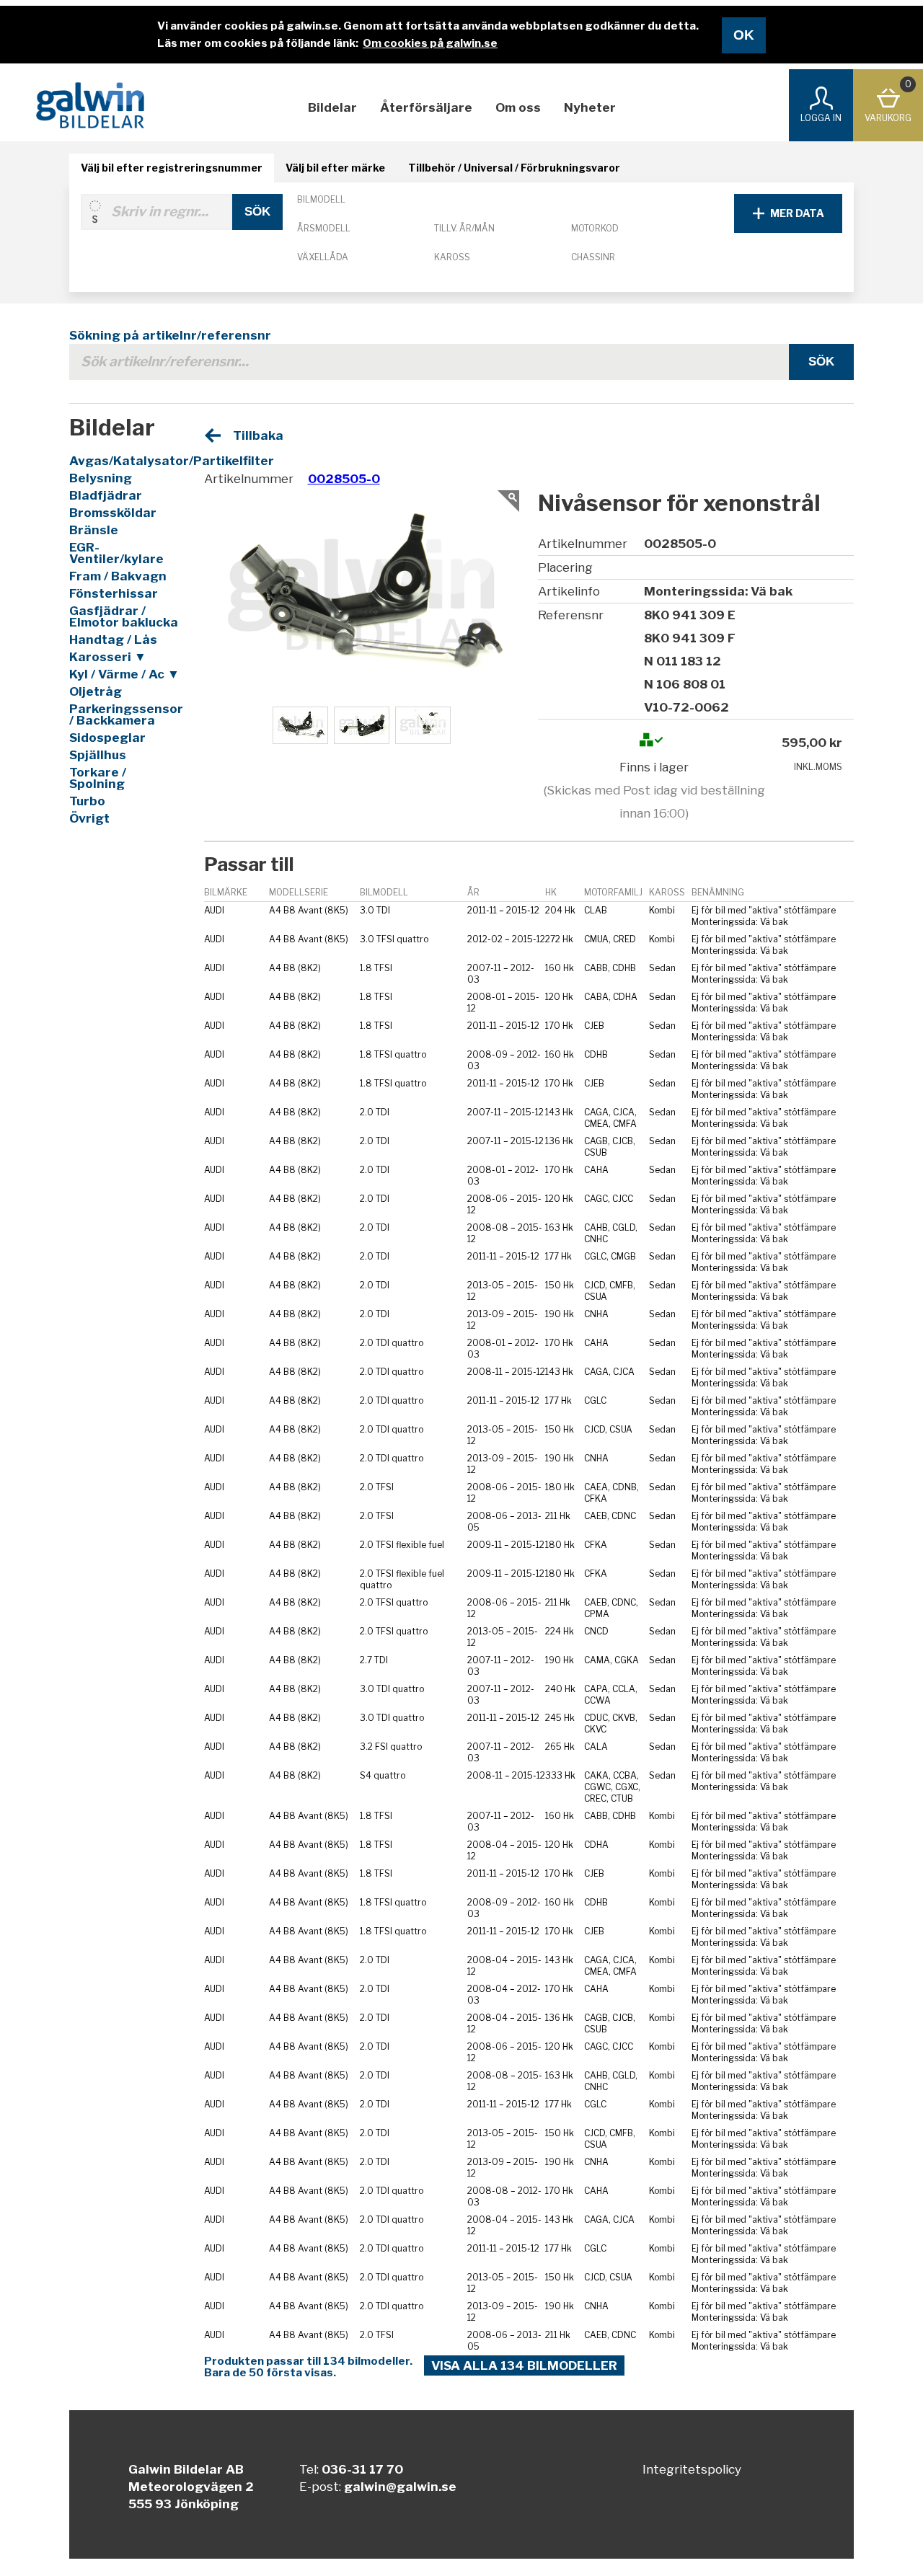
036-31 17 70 (362, 2469)
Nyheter (590, 107)
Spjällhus (98, 755)
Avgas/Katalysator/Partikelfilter (125, 461)
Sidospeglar (107, 738)
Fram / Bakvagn (118, 576)
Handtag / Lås (113, 639)
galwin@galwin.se (400, 2487)
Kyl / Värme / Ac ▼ (124, 674)
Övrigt (89, 818)
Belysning (101, 478)
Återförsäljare (426, 107)
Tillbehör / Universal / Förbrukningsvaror (514, 168)
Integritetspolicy (692, 2469)
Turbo (87, 801)
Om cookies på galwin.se (430, 43)
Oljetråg (96, 691)
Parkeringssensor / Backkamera (125, 714)
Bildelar (332, 107)
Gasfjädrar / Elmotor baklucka (124, 616)
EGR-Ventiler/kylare (116, 553)
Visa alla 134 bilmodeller (524, 2365)
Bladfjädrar (106, 495)
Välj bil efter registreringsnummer (172, 168)
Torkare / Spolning (98, 778)
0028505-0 (344, 479)
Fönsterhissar (114, 593)
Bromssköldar (113, 513)
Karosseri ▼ (108, 657)
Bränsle (94, 530)
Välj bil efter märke (335, 168)
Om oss (518, 107)
